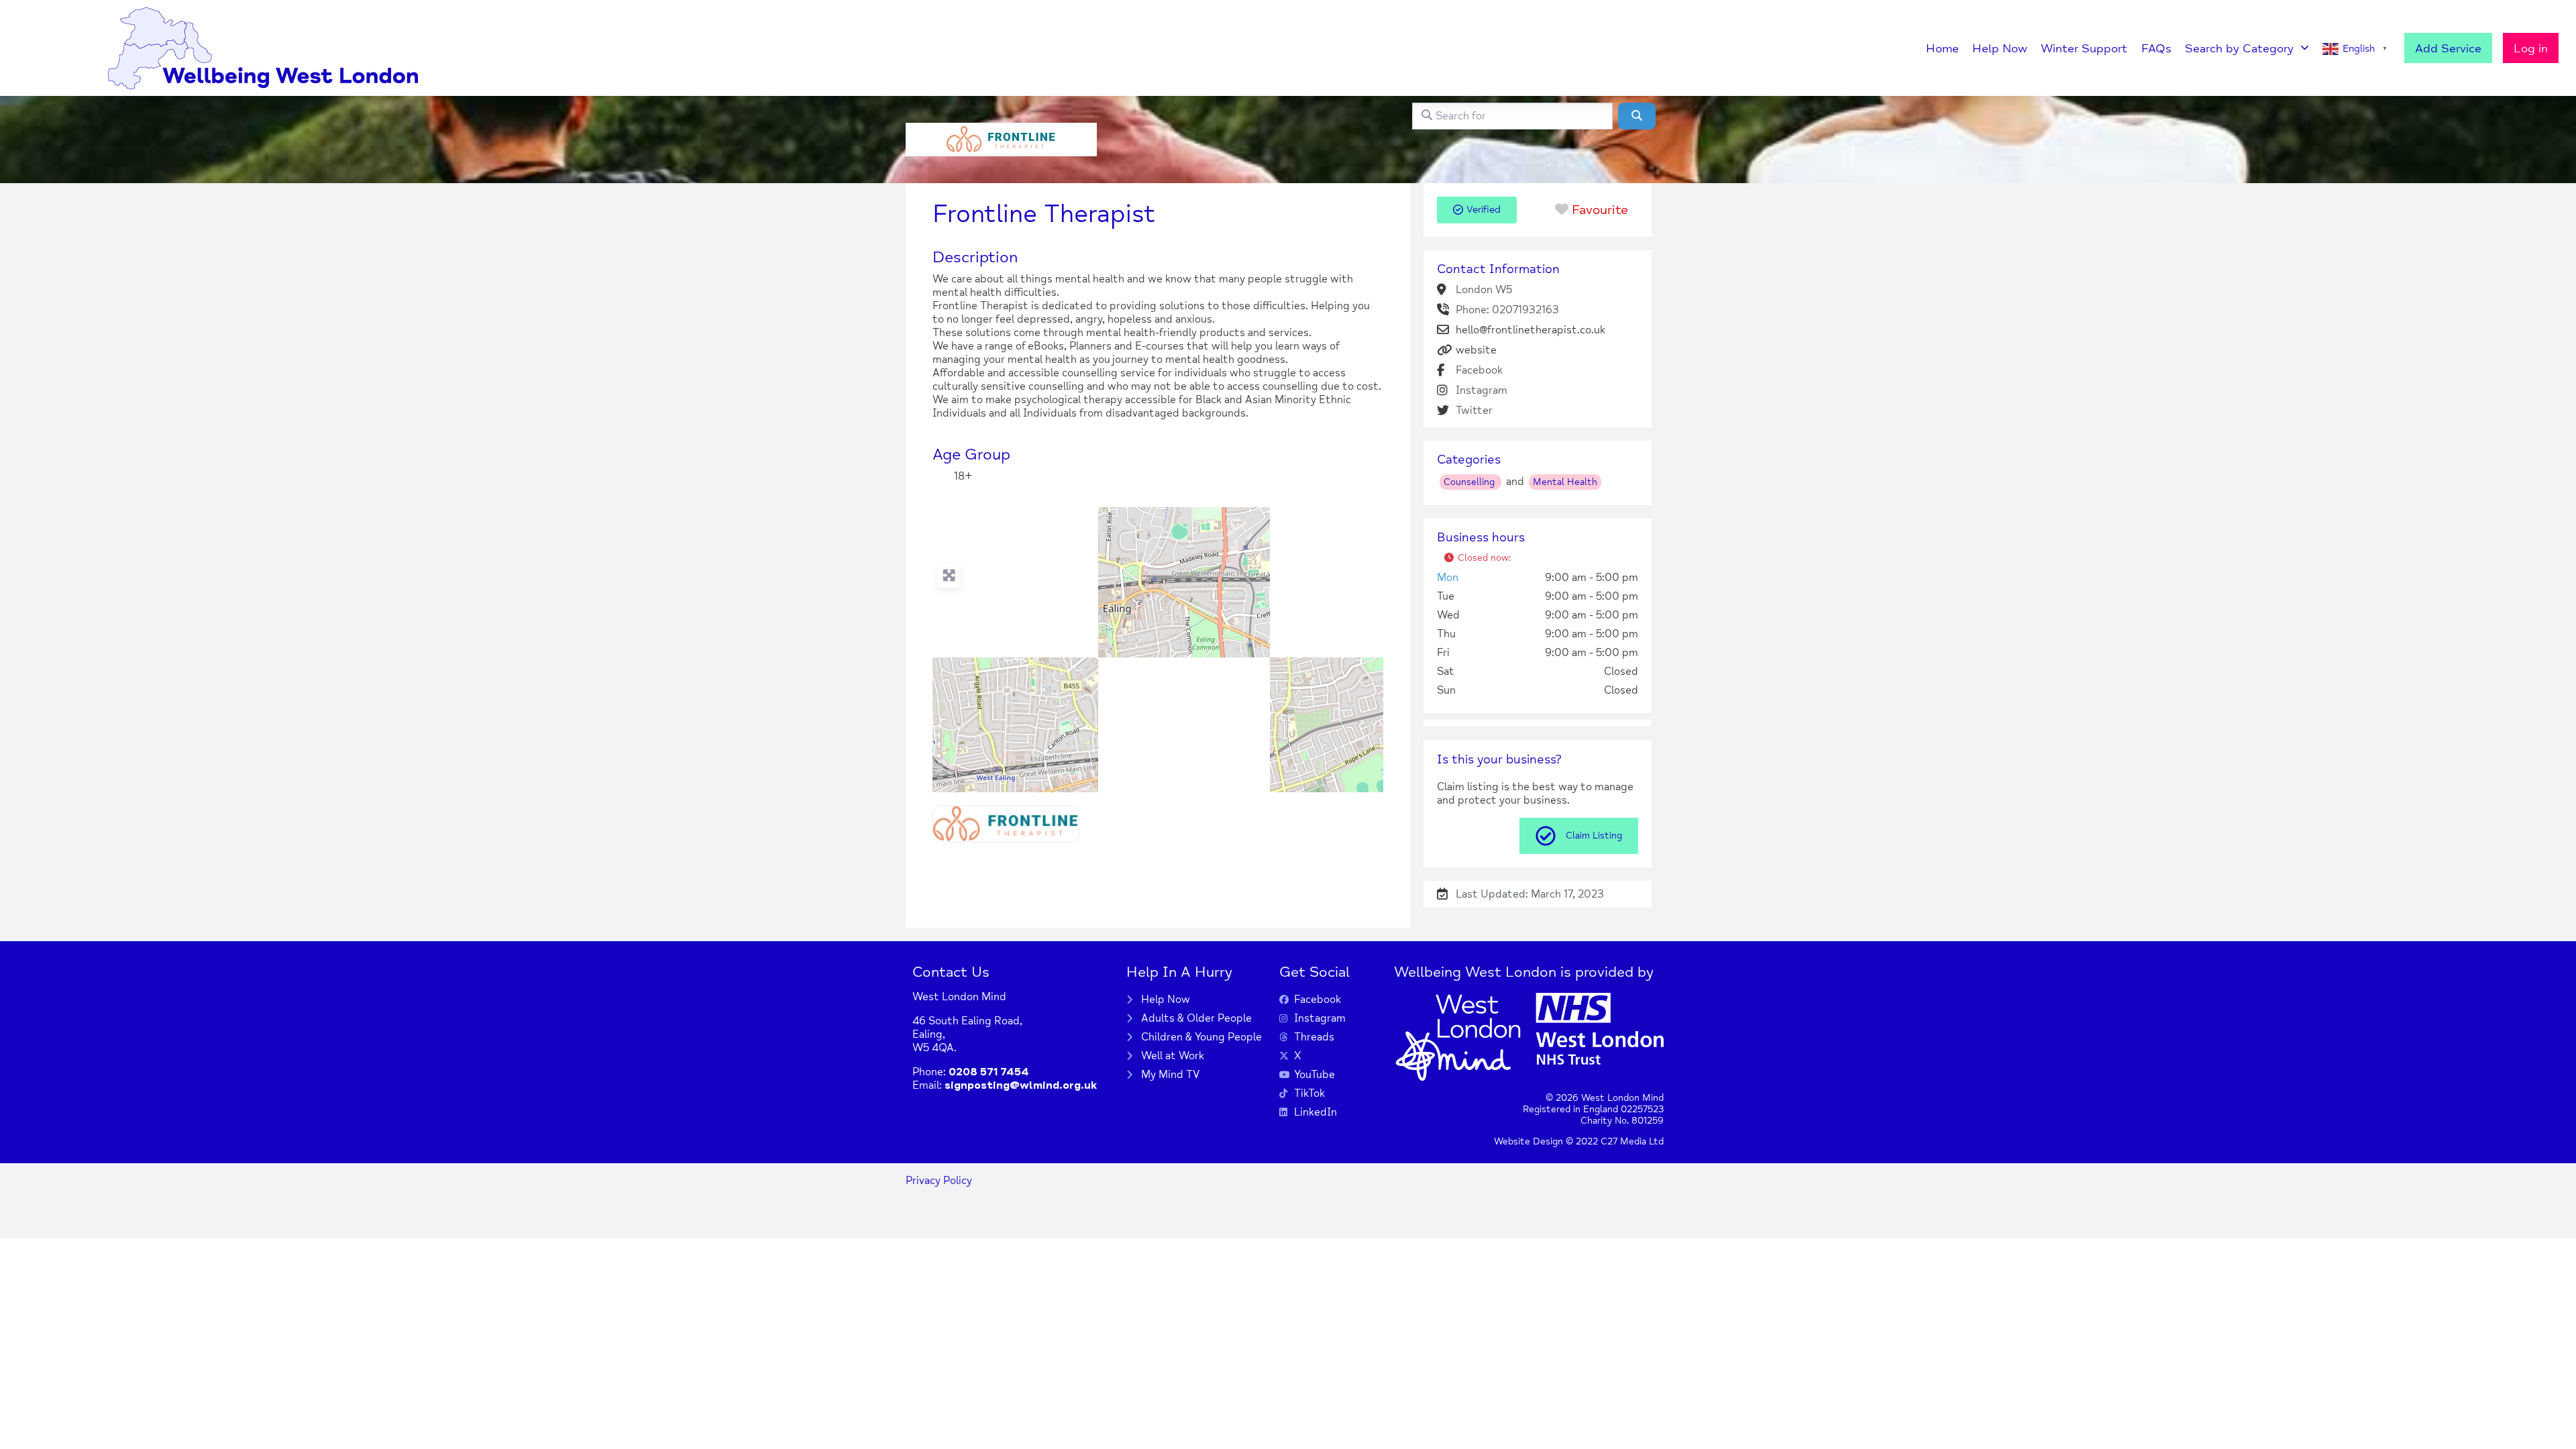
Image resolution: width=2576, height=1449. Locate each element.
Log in (2531, 48)
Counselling (1470, 482)
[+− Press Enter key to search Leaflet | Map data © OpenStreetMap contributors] (1158, 650)
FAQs (2156, 48)
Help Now (2000, 48)
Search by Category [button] (2239, 48)
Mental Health (1565, 482)
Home (1942, 48)
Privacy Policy (939, 1181)
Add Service (2448, 48)
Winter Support (2084, 48)
